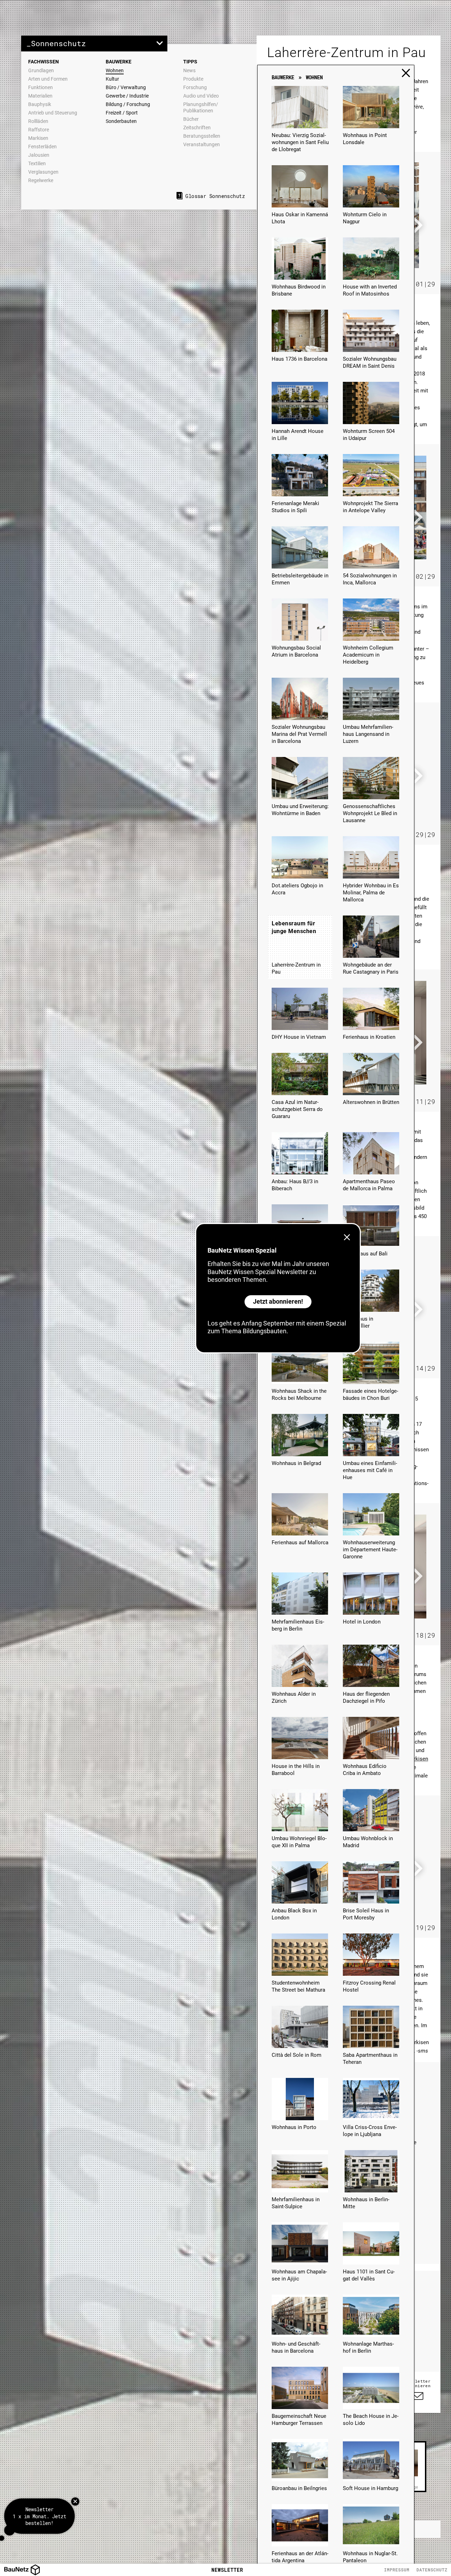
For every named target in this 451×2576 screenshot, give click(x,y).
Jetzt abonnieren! (278, 1301)
